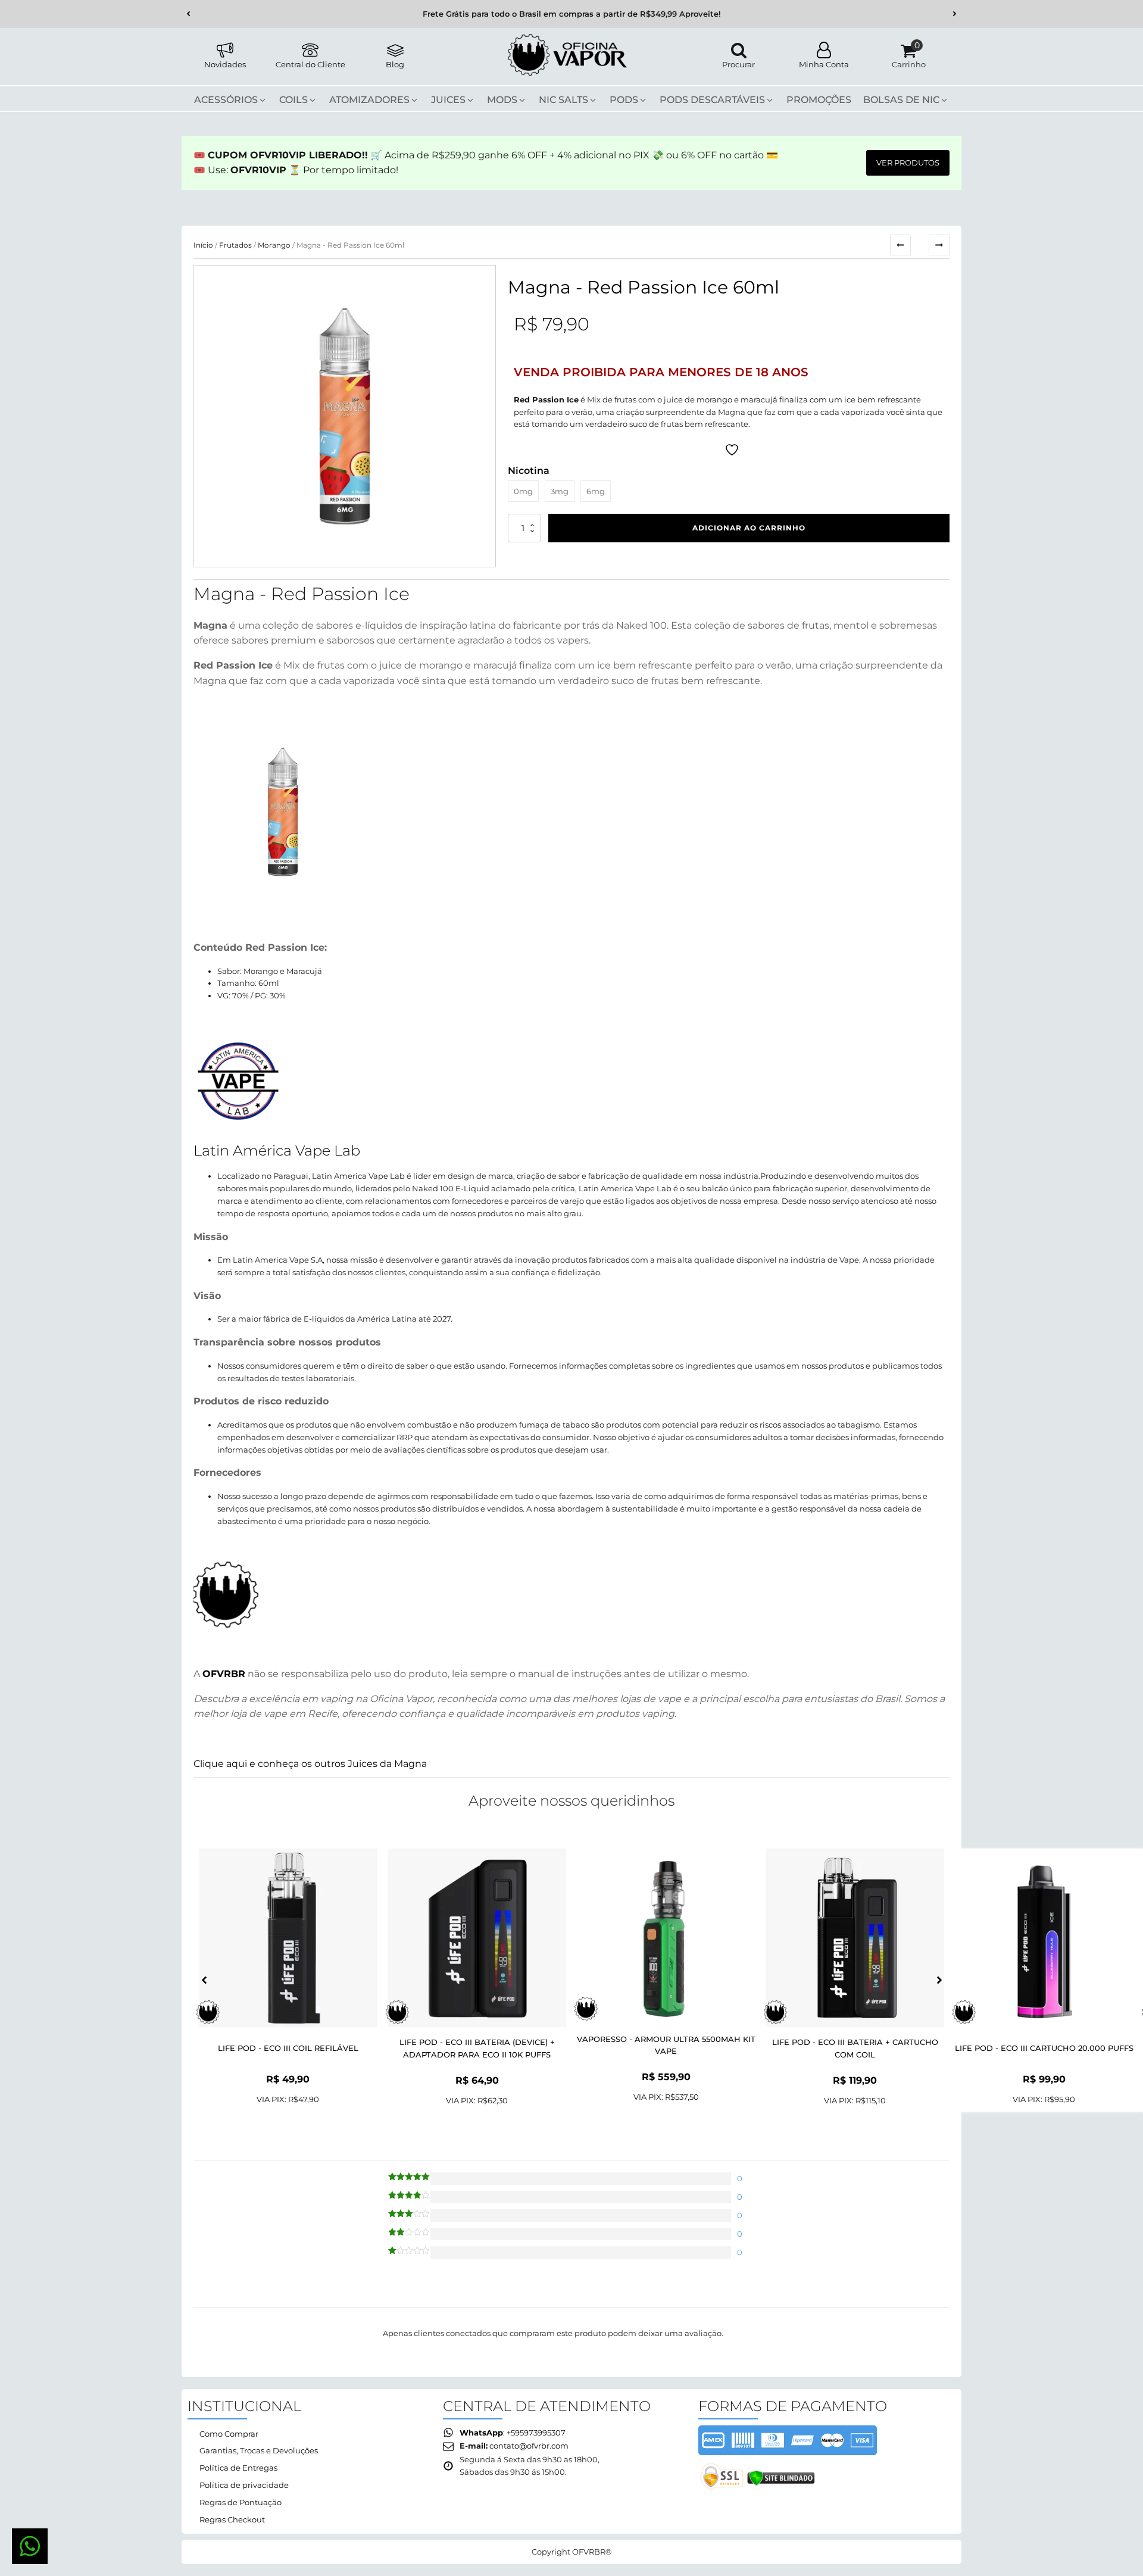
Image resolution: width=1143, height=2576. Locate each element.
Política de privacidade (244, 2485)
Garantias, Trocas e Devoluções (259, 2450)
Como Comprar (229, 2434)
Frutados (235, 245)
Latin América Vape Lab (277, 1150)
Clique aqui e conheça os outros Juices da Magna (310, 1764)
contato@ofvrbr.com (529, 2446)
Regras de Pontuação (241, 2502)
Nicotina (529, 471)
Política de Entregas (238, 2468)
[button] (188, 14)
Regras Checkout (232, 2519)
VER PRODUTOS (908, 163)
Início (203, 245)
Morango (274, 245)
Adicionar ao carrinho (749, 528)
